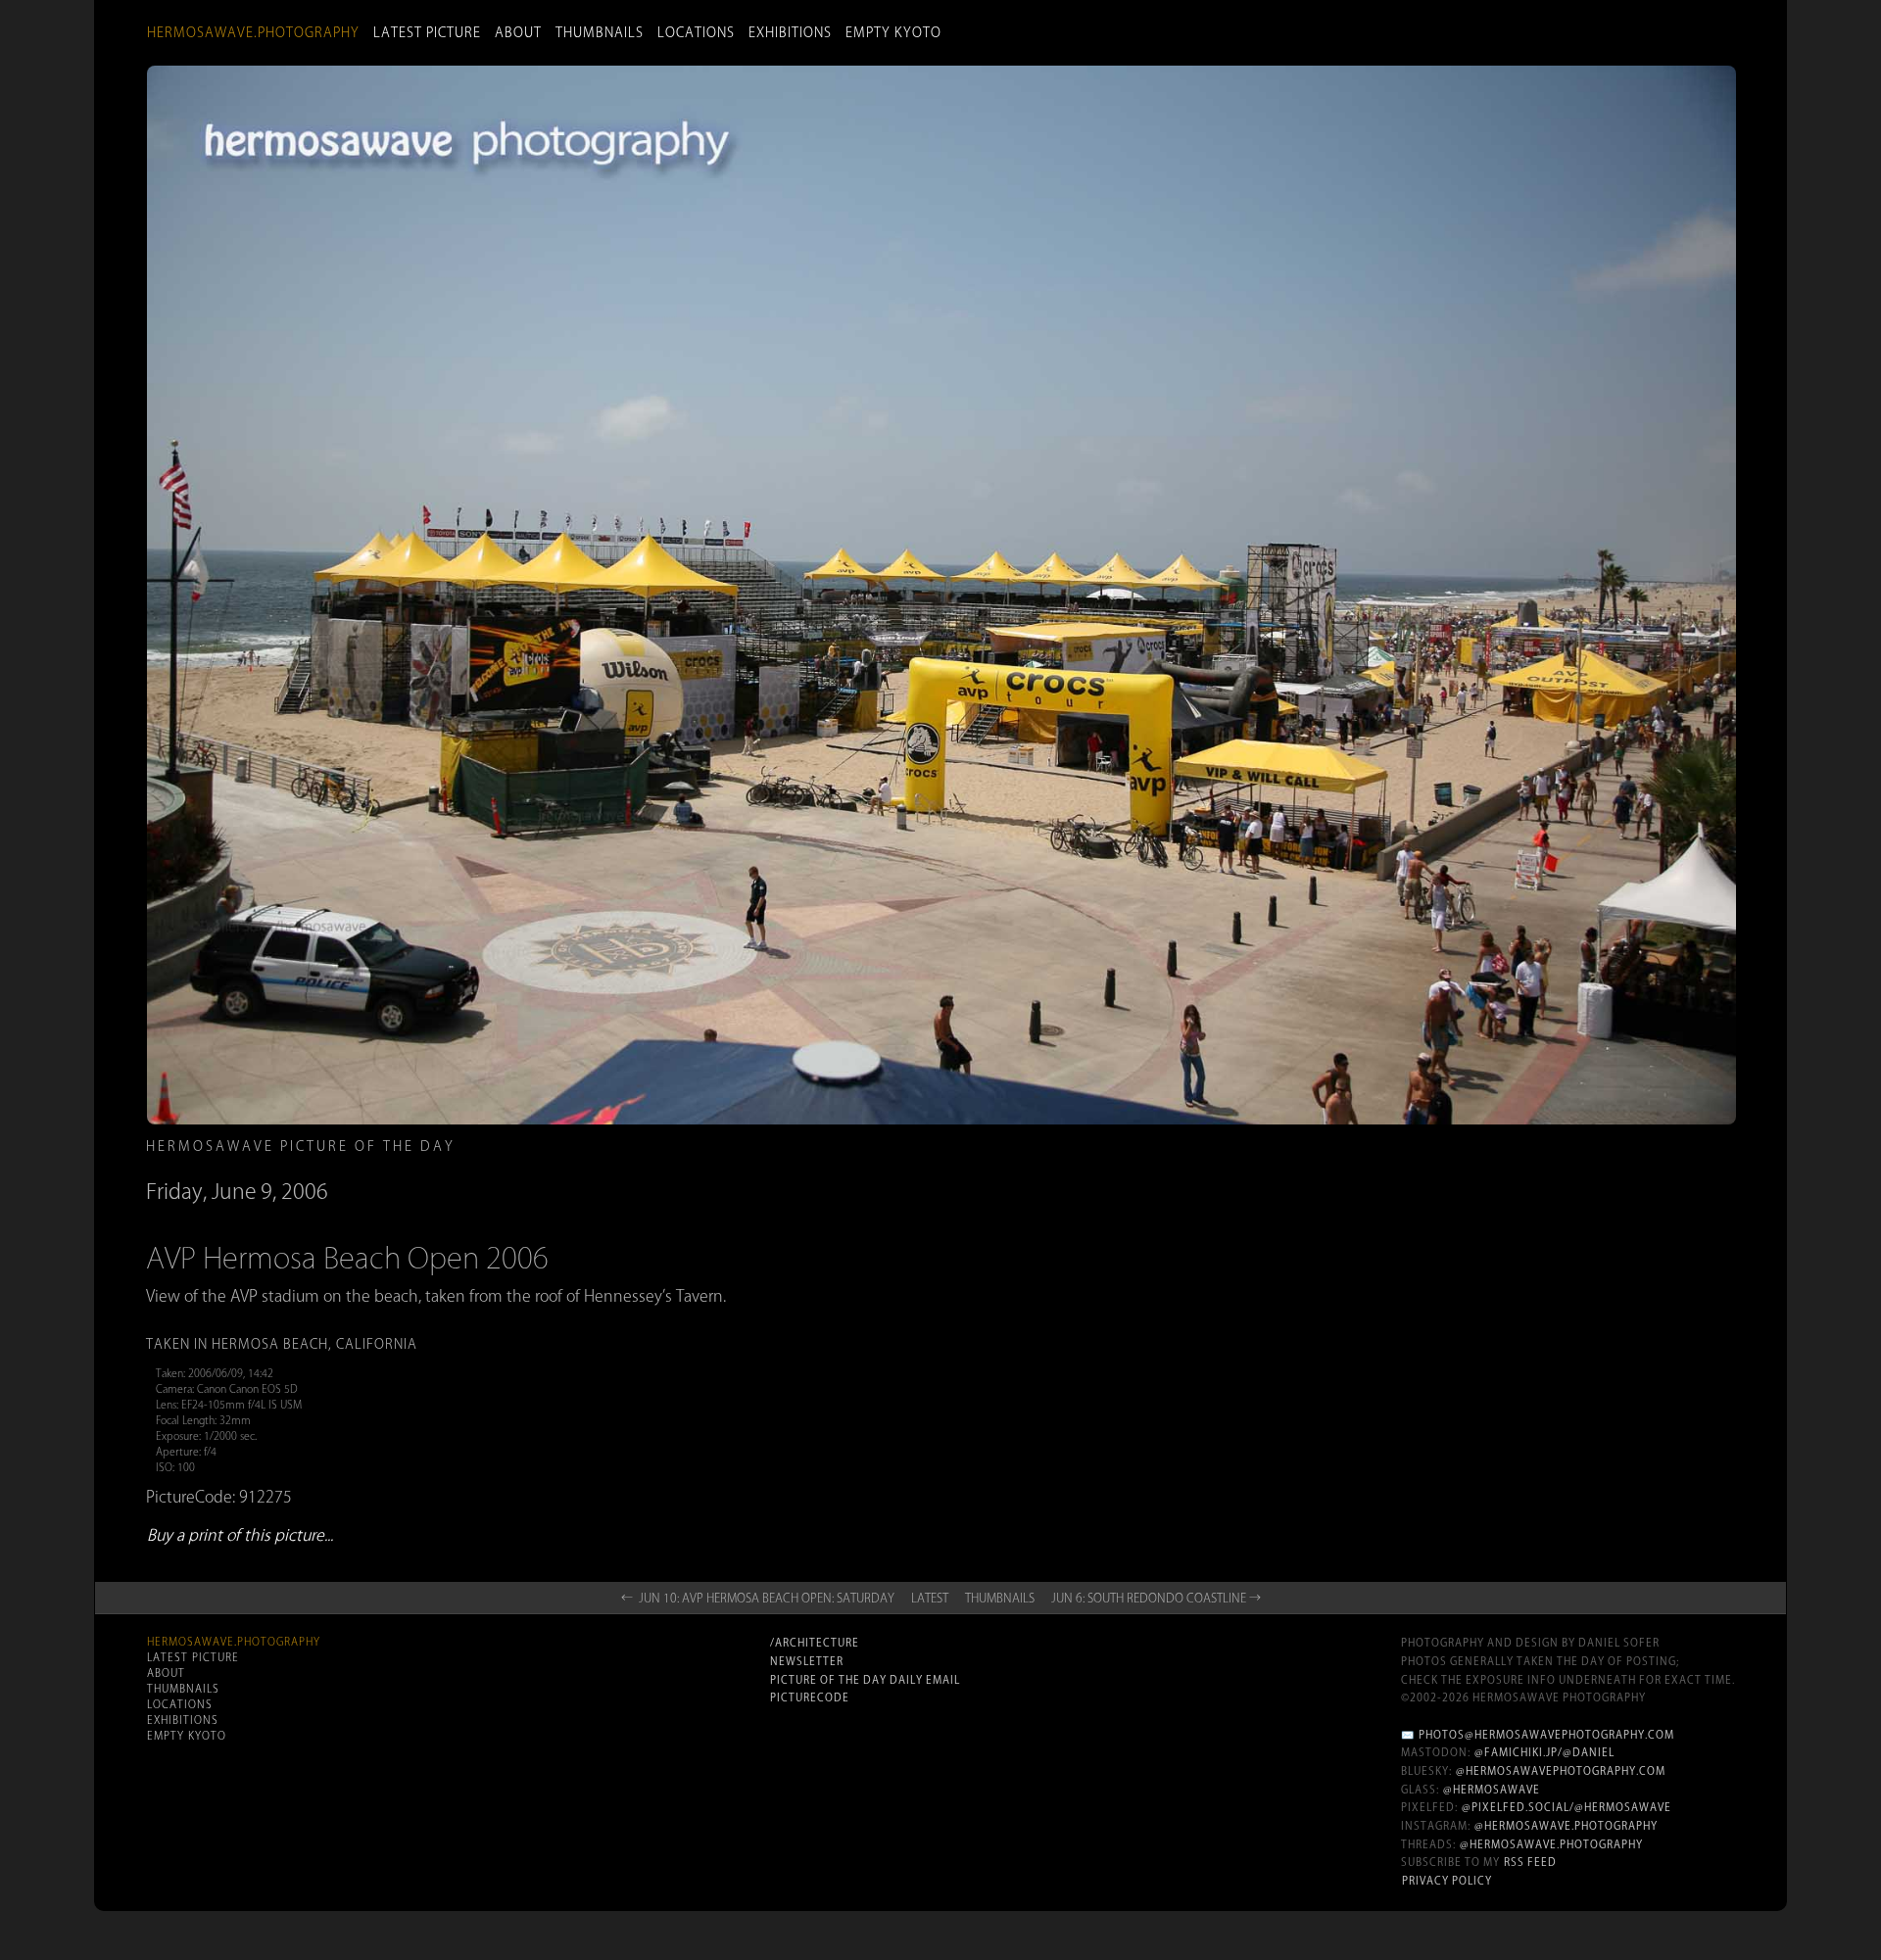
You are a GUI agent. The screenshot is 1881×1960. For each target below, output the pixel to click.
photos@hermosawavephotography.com (1546, 1735)
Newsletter (807, 1661)
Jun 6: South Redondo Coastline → (1156, 1598)
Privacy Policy (1447, 1881)
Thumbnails (600, 32)
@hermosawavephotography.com (1561, 1771)
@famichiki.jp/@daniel (1544, 1752)
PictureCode (810, 1697)
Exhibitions (790, 32)
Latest (930, 1598)
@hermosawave (1492, 1790)
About (518, 32)
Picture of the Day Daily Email (865, 1680)
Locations (696, 32)
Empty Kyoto (893, 32)
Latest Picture (427, 32)
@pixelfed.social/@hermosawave (1567, 1807)
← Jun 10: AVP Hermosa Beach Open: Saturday (758, 1598)
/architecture (815, 1643)
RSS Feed (1530, 1862)
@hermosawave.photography (1566, 1826)
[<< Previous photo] (429, 1235)
